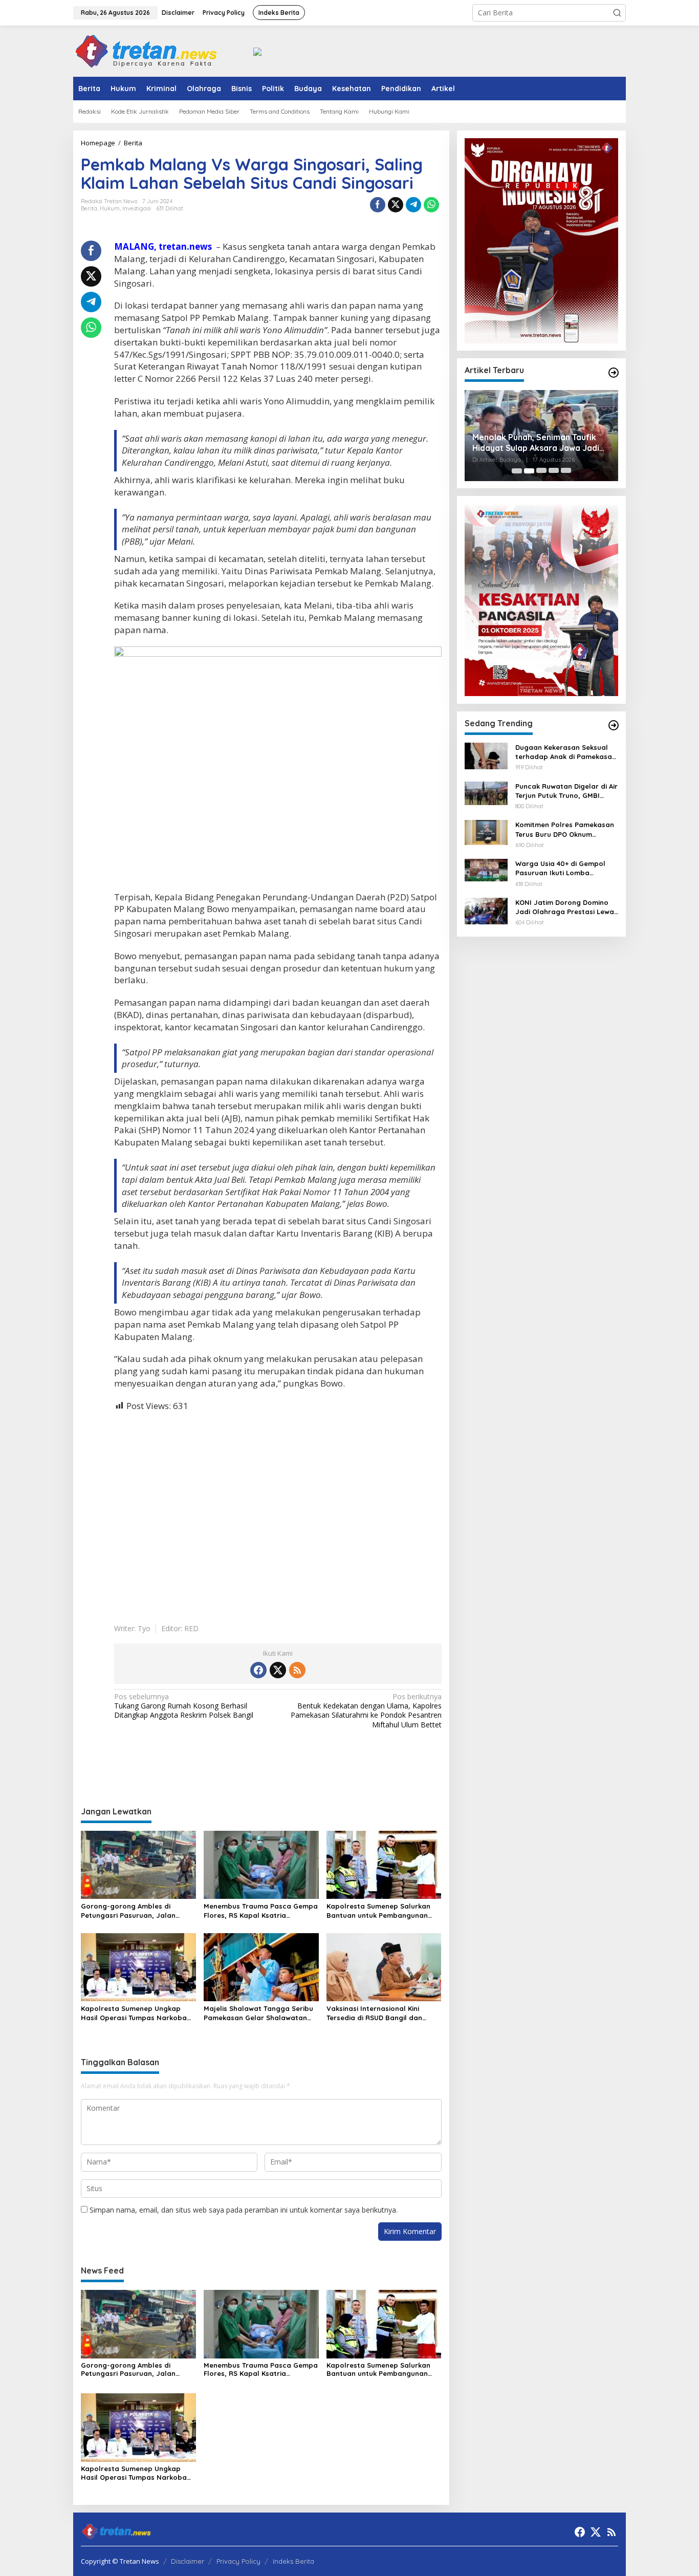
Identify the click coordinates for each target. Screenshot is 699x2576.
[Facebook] (258, 1670)
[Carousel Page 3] (541, 471)
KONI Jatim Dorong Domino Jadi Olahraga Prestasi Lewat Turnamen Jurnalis (566, 907)
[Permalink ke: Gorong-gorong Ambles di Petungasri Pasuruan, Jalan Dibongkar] (138, 1864)
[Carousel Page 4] (554, 471)
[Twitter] (278, 1670)
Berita (89, 208)
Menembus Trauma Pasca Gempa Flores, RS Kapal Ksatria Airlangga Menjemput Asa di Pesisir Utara (261, 1911)
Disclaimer (188, 2561)
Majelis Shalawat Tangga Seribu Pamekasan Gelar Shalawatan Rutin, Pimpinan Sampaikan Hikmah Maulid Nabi (258, 2013)
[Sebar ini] (378, 205)
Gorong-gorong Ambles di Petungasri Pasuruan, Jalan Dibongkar (128, 1911)
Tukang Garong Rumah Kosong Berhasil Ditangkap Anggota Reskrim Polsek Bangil (184, 1706)
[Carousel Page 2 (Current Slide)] (529, 471)
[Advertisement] (278, 1510)
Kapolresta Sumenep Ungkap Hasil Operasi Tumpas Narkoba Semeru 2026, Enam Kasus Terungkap (134, 2013)
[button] (617, 13)
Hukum (110, 208)
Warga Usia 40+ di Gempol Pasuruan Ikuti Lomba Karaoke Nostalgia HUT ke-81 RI (565, 869)
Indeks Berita (293, 2561)
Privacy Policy (238, 2561)
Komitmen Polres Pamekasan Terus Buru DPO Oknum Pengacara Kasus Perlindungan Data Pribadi (565, 830)
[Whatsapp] (431, 205)
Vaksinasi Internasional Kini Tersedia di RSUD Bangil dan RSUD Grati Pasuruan (374, 2013)
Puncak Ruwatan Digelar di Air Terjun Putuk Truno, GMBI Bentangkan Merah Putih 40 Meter (566, 791)
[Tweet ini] (396, 205)
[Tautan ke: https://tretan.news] (614, 725)
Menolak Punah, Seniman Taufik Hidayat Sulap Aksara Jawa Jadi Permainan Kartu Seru (536, 443)
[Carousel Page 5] (566, 471)
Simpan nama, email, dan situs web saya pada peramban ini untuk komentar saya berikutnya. (244, 2210)
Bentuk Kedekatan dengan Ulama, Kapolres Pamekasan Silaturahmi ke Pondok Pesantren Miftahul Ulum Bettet (366, 1711)
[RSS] (297, 1670)
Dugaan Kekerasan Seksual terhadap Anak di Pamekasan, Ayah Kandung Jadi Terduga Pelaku (567, 752)
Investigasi (137, 208)
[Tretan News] (146, 50)
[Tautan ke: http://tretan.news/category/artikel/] (614, 373)
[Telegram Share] (413, 205)
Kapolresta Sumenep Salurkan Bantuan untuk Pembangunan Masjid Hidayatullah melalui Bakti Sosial (384, 1911)
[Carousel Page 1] (517, 471)
